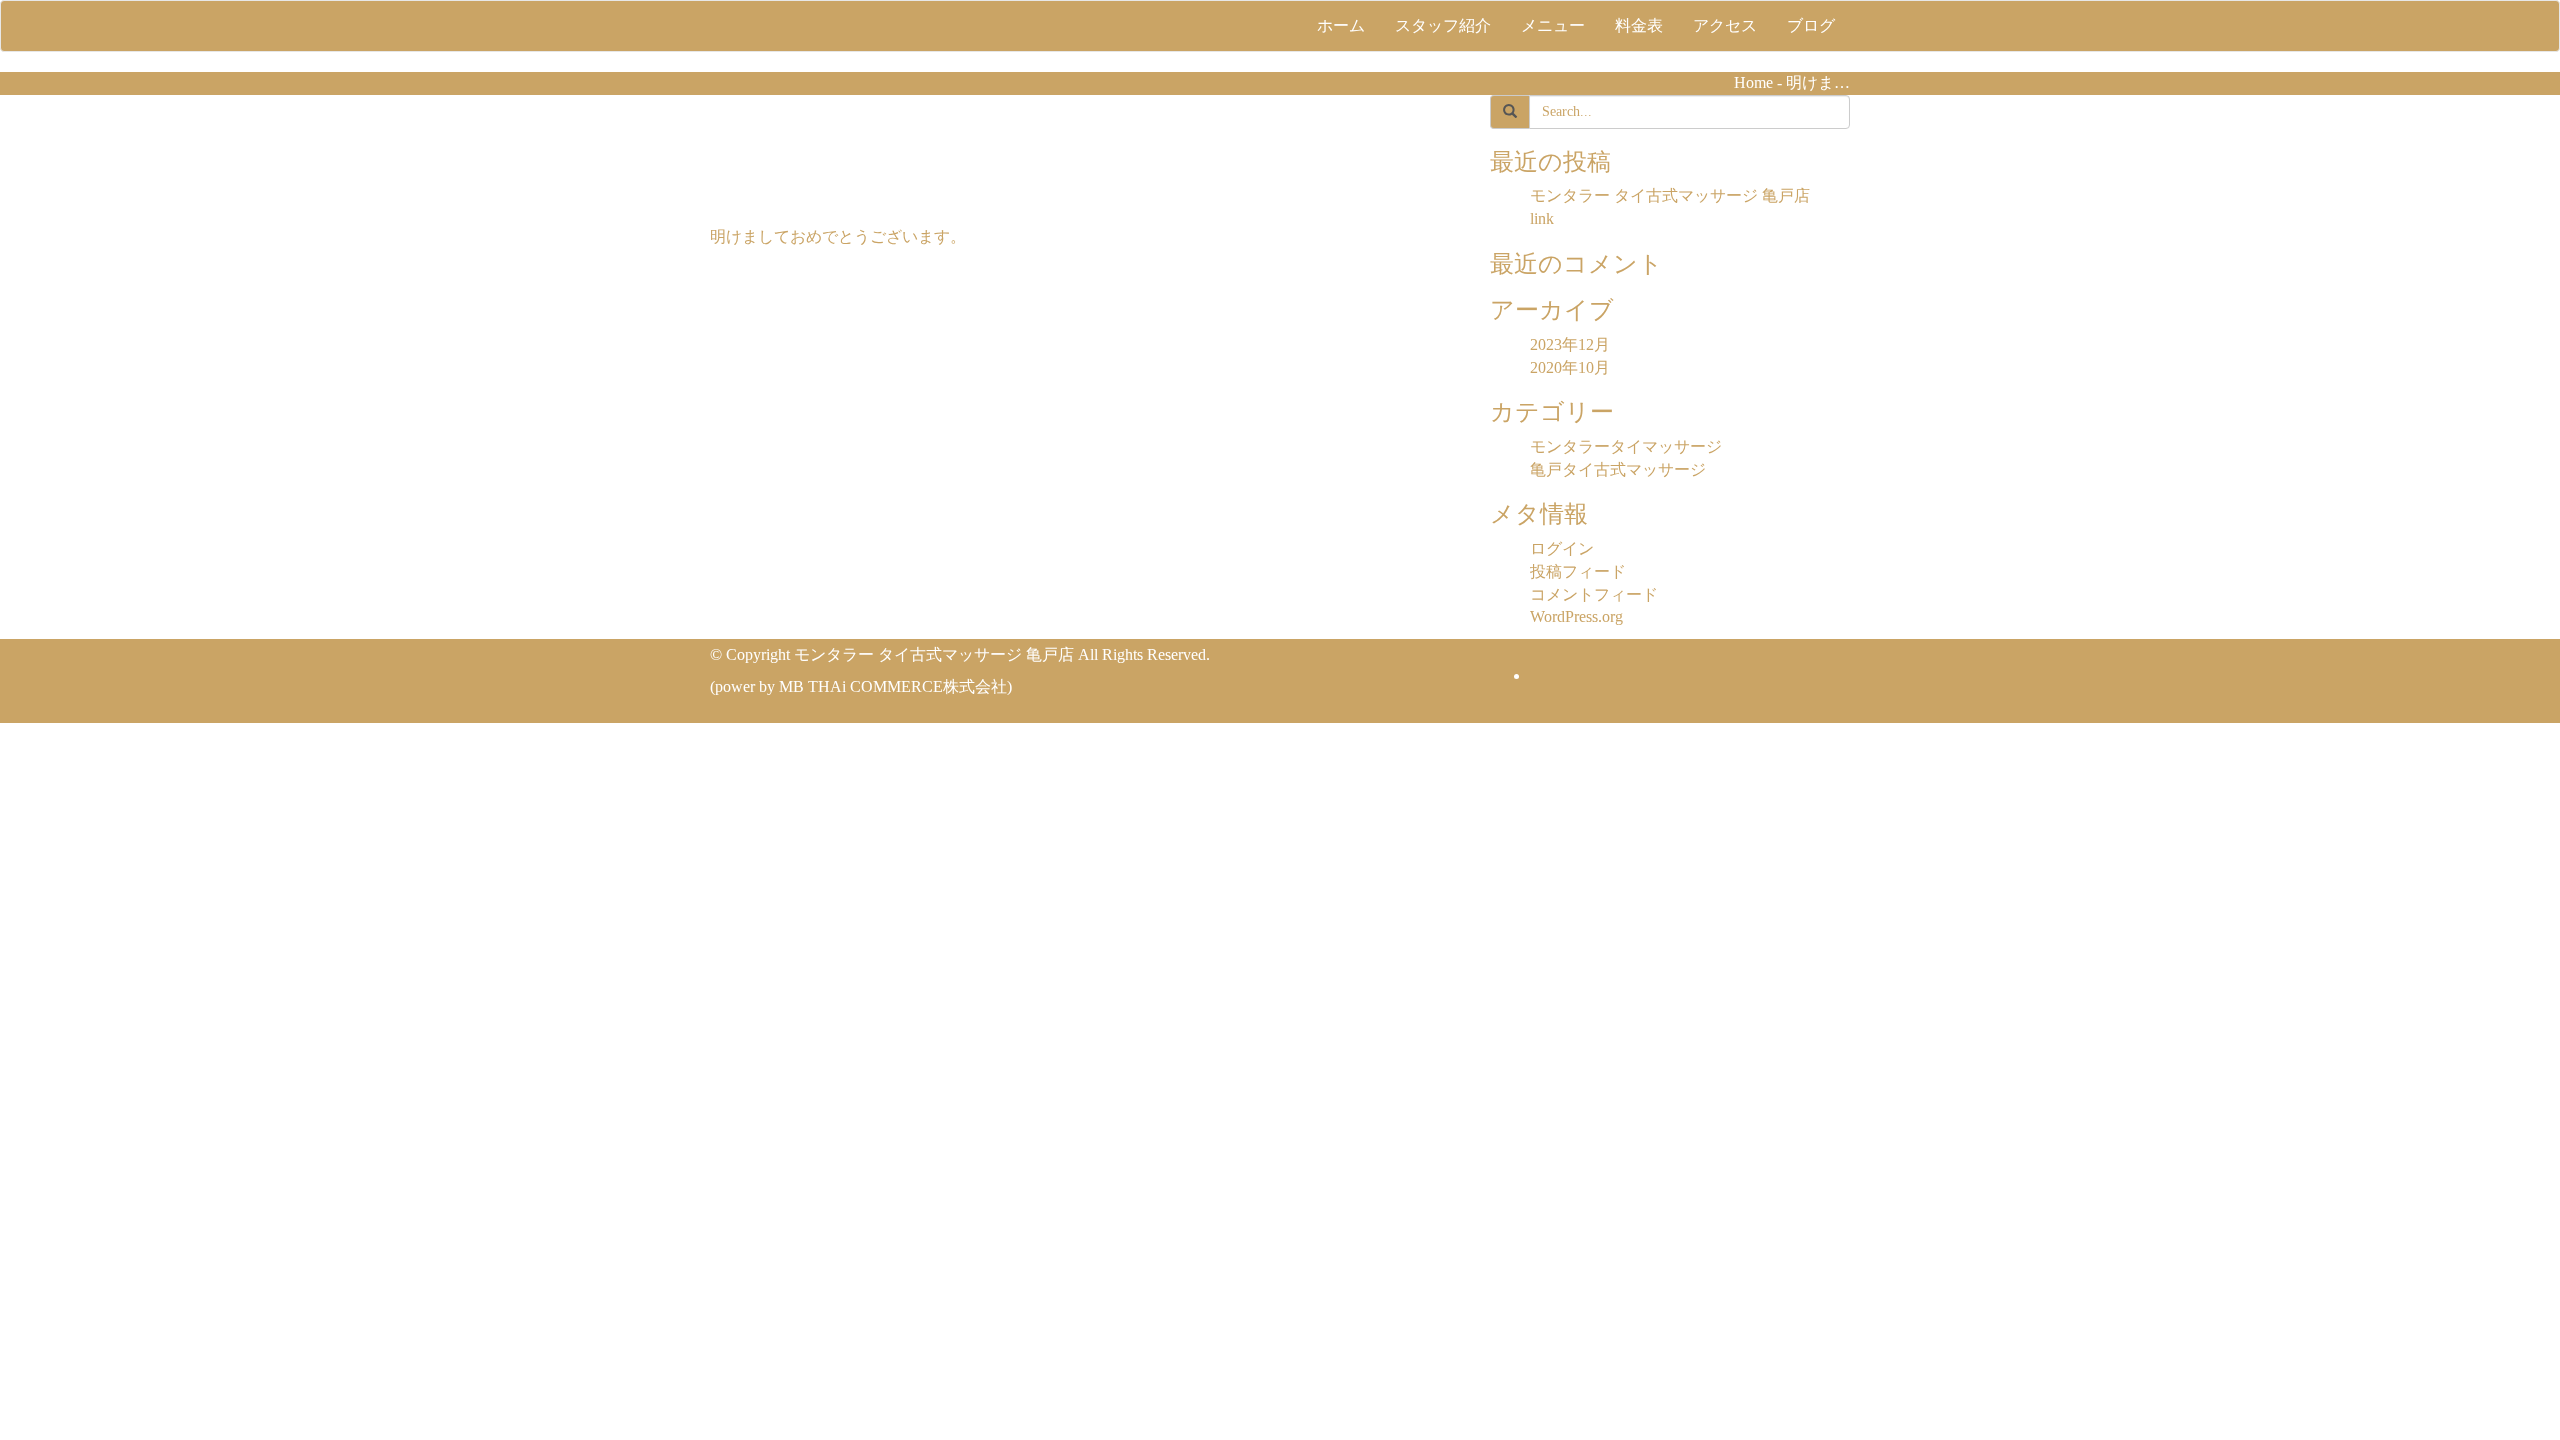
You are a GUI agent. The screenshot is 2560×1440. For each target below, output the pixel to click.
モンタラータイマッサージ (1626, 446)
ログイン (1562, 548)
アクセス (1725, 25)
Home (1753, 82)
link (1542, 218)
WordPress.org (1576, 616)
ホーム (1341, 25)
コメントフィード (1594, 594)
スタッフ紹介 (1443, 25)
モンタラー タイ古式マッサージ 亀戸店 (1670, 195)
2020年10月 (1570, 367)
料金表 (1639, 25)
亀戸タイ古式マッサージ (1618, 469)
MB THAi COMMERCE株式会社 (893, 686)
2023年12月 (1570, 344)
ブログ (1811, 25)
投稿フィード (1578, 571)
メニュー (1553, 25)
